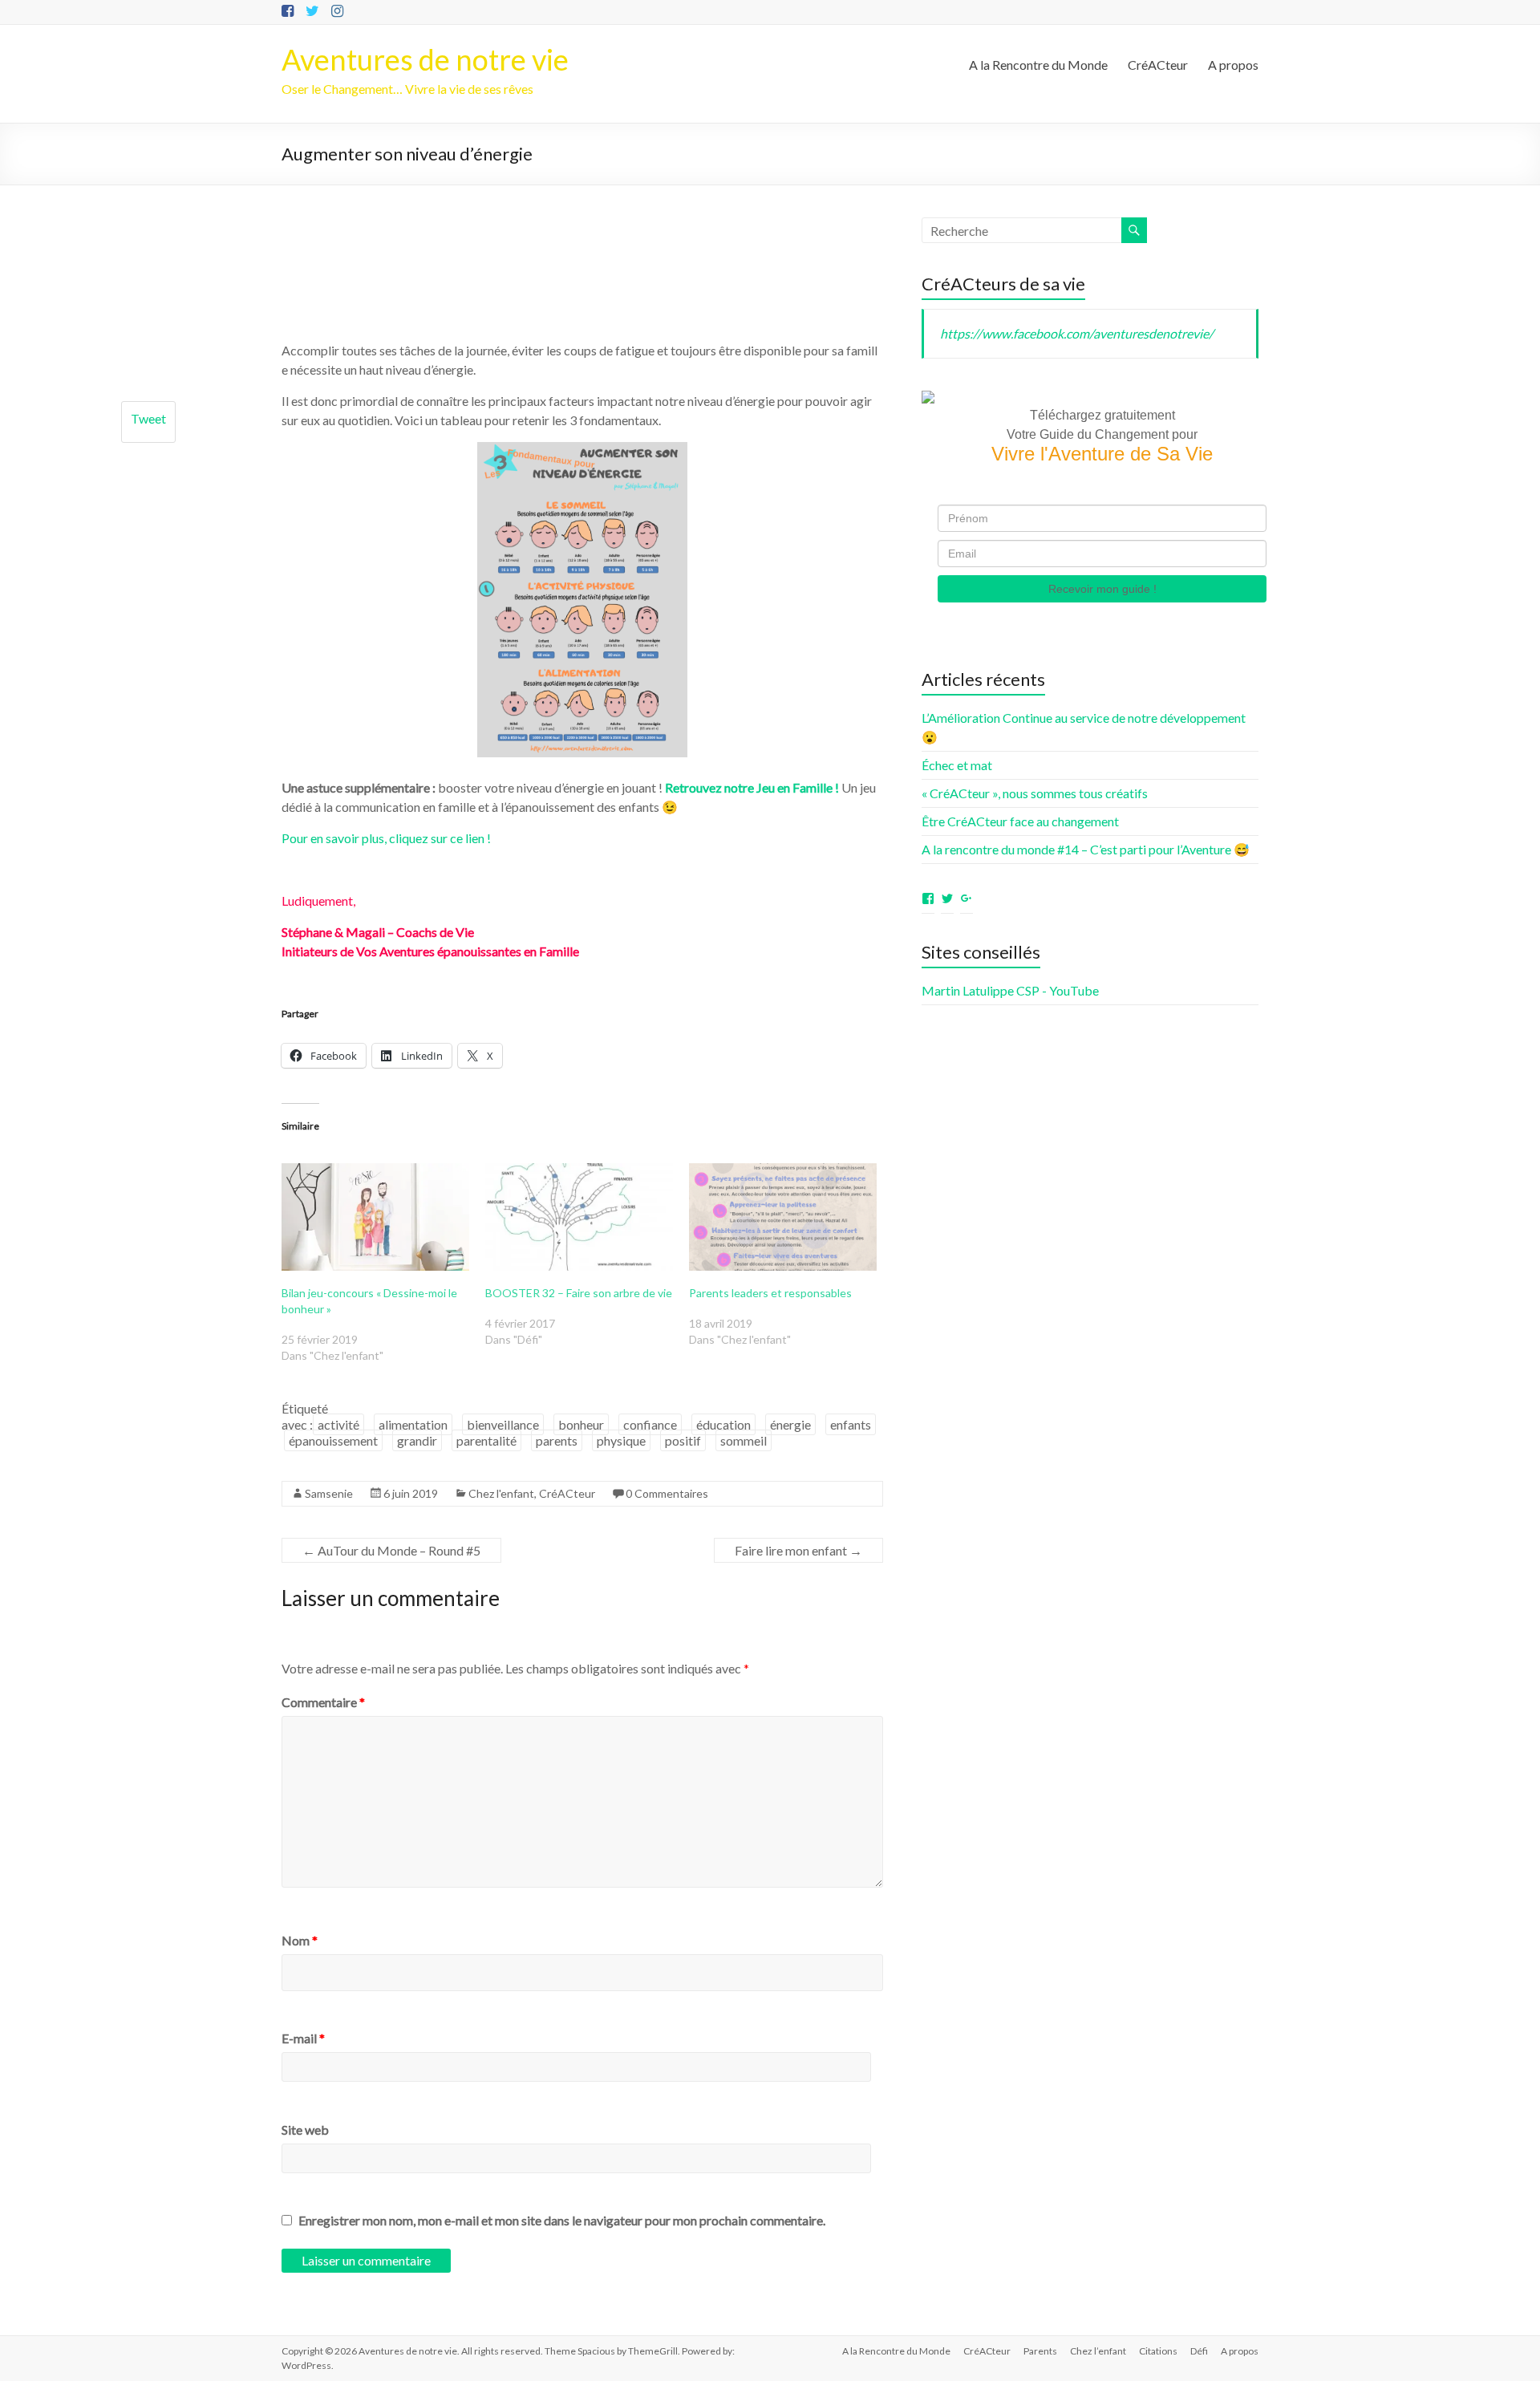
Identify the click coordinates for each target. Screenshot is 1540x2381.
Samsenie (329, 1493)
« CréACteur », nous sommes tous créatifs (1035, 793)
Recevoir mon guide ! (1102, 589)
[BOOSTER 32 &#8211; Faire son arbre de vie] (579, 1217)
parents (557, 1440)
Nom (300, 1940)
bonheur (581, 1424)
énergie (790, 1424)
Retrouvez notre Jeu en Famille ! (752, 787)
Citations (1158, 2351)
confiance (650, 1424)
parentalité (486, 1440)
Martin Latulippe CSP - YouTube (1010, 990)
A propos (1233, 65)
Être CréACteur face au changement (1020, 821)
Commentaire (323, 1702)
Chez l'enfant (501, 1493)
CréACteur (1158, 65)
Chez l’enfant (1098, 2351)
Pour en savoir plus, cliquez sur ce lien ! (386, 838)
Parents (1040, 2351)
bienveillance (503, 1424)
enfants (851, 1424)
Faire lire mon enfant (798, 1550)
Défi (1199, 2351)
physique (621, 1440)
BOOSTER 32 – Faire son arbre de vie (579, 1293)
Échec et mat (957, 765)
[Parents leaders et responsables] (783, 1217)
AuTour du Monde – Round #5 (391, 1550)
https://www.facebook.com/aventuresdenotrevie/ (1077, 333)
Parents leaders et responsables (770, 1293)
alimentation (413, 1424)
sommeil (744, 1440)
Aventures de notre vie (425, 59)
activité (338, 1424)
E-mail (303, 2038)
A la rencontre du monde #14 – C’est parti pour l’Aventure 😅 (1086, 849)
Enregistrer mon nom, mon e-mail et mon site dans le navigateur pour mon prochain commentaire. (562, 2220)
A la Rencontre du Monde (1038, 65)
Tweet (148, 418)
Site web (305, 2130)
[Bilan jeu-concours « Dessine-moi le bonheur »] (375, 1217)
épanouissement (333, 1440)
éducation (723, 1424)
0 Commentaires (667, 1493)
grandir (417, 1440)
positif (683, 1440)
